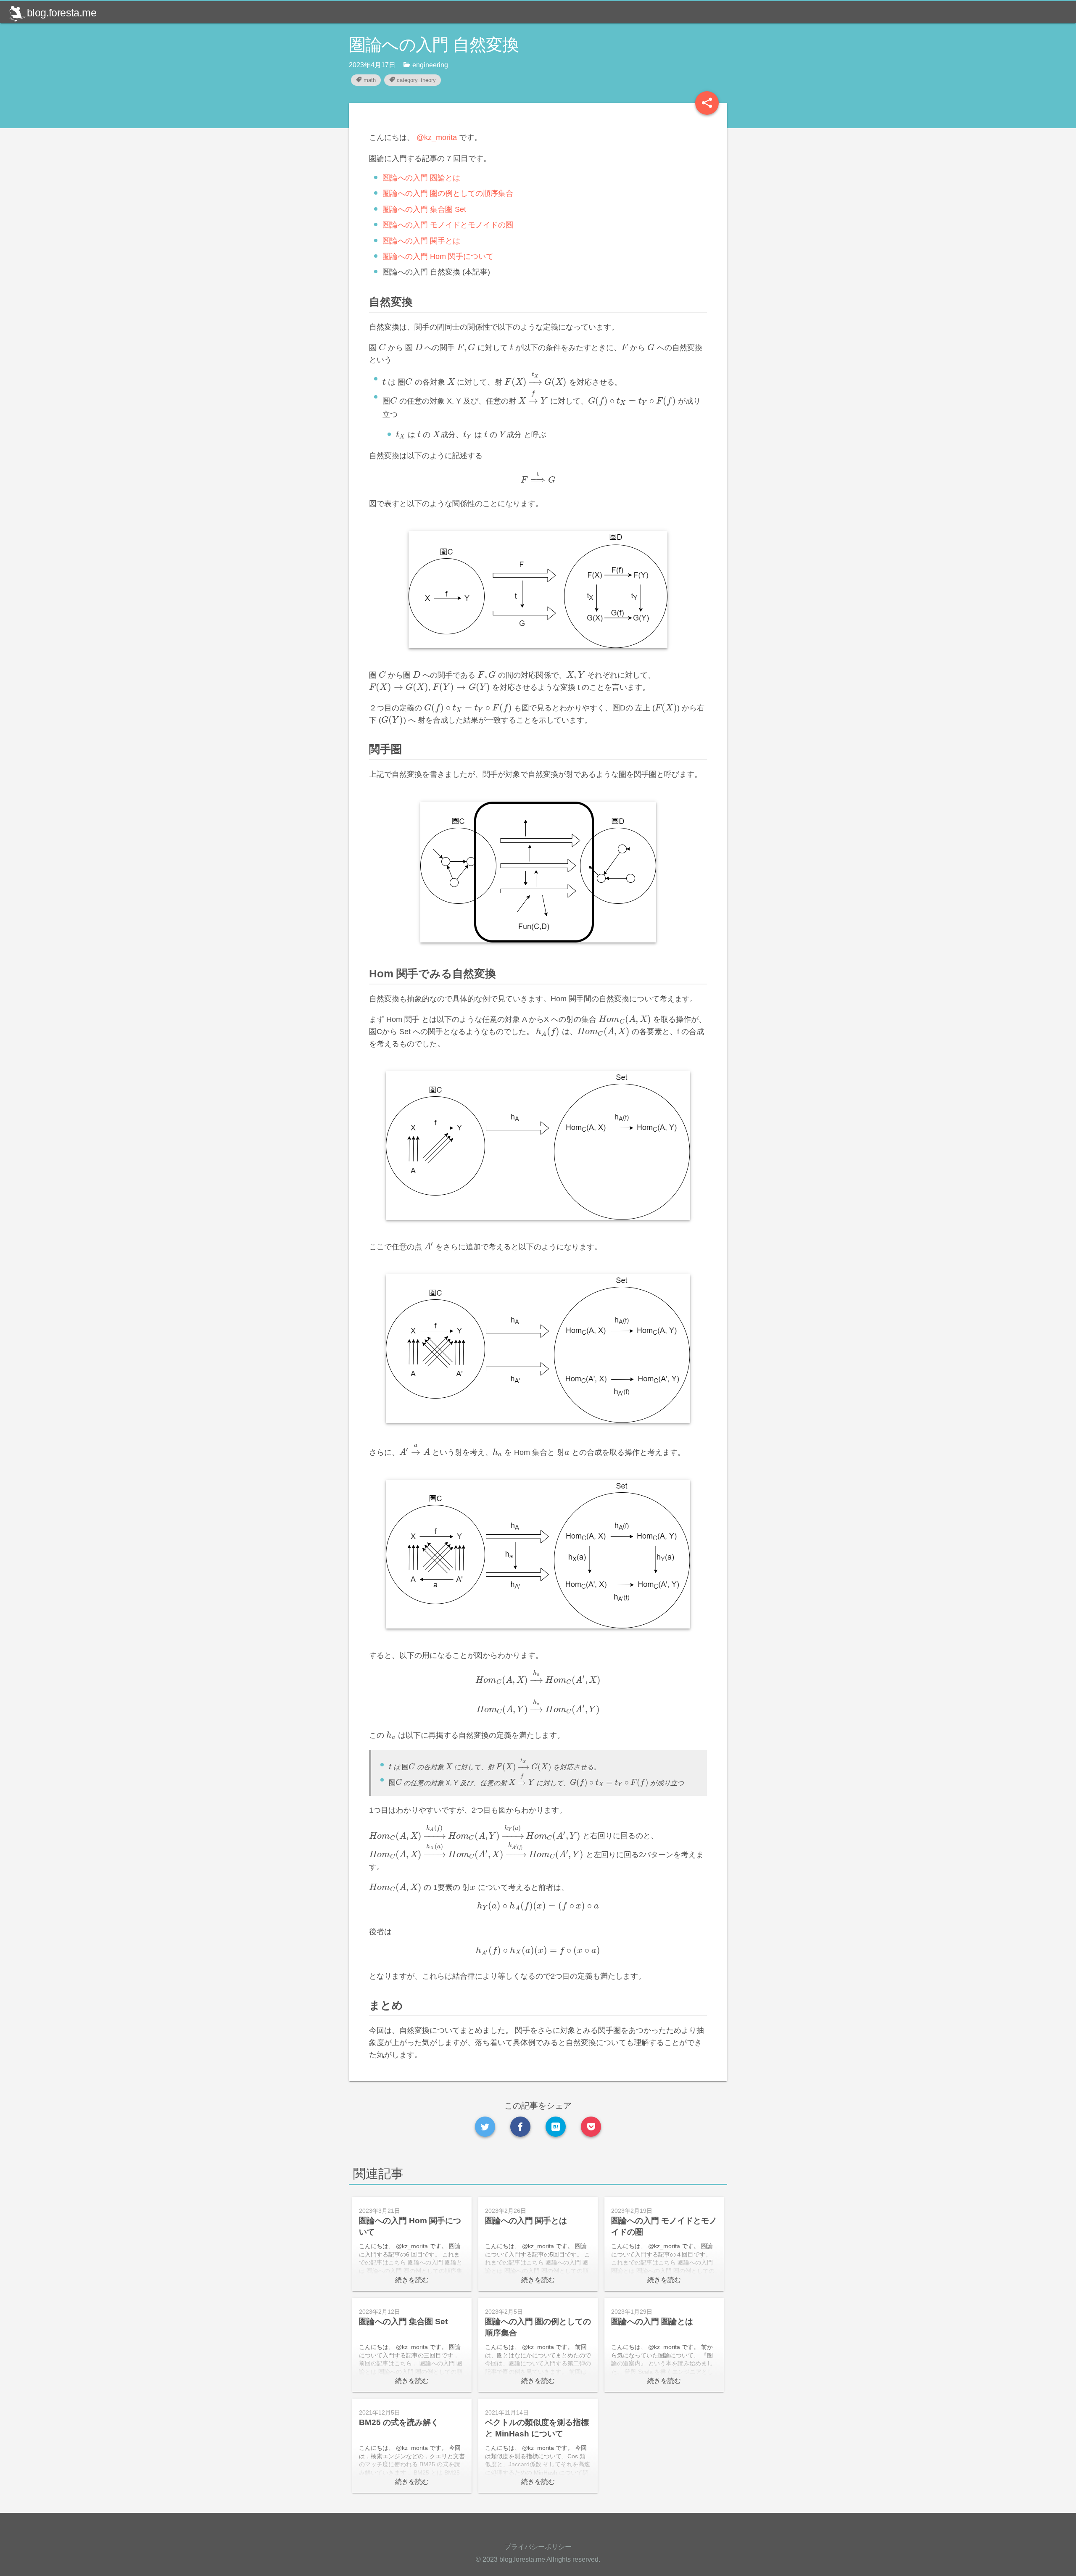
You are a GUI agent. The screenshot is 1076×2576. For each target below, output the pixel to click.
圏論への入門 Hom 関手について (438, 256)
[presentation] (377, 348)
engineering (430, 65)
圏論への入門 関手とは (421, 241)
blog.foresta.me (62, 13)
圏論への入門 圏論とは (421, 178)
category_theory (416, 80)
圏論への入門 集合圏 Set (424, 209)
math (370, 80)
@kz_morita (437, 137)
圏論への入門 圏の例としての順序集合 (448, 193)
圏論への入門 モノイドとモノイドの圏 (448, 225)
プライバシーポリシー (538, 2547)
